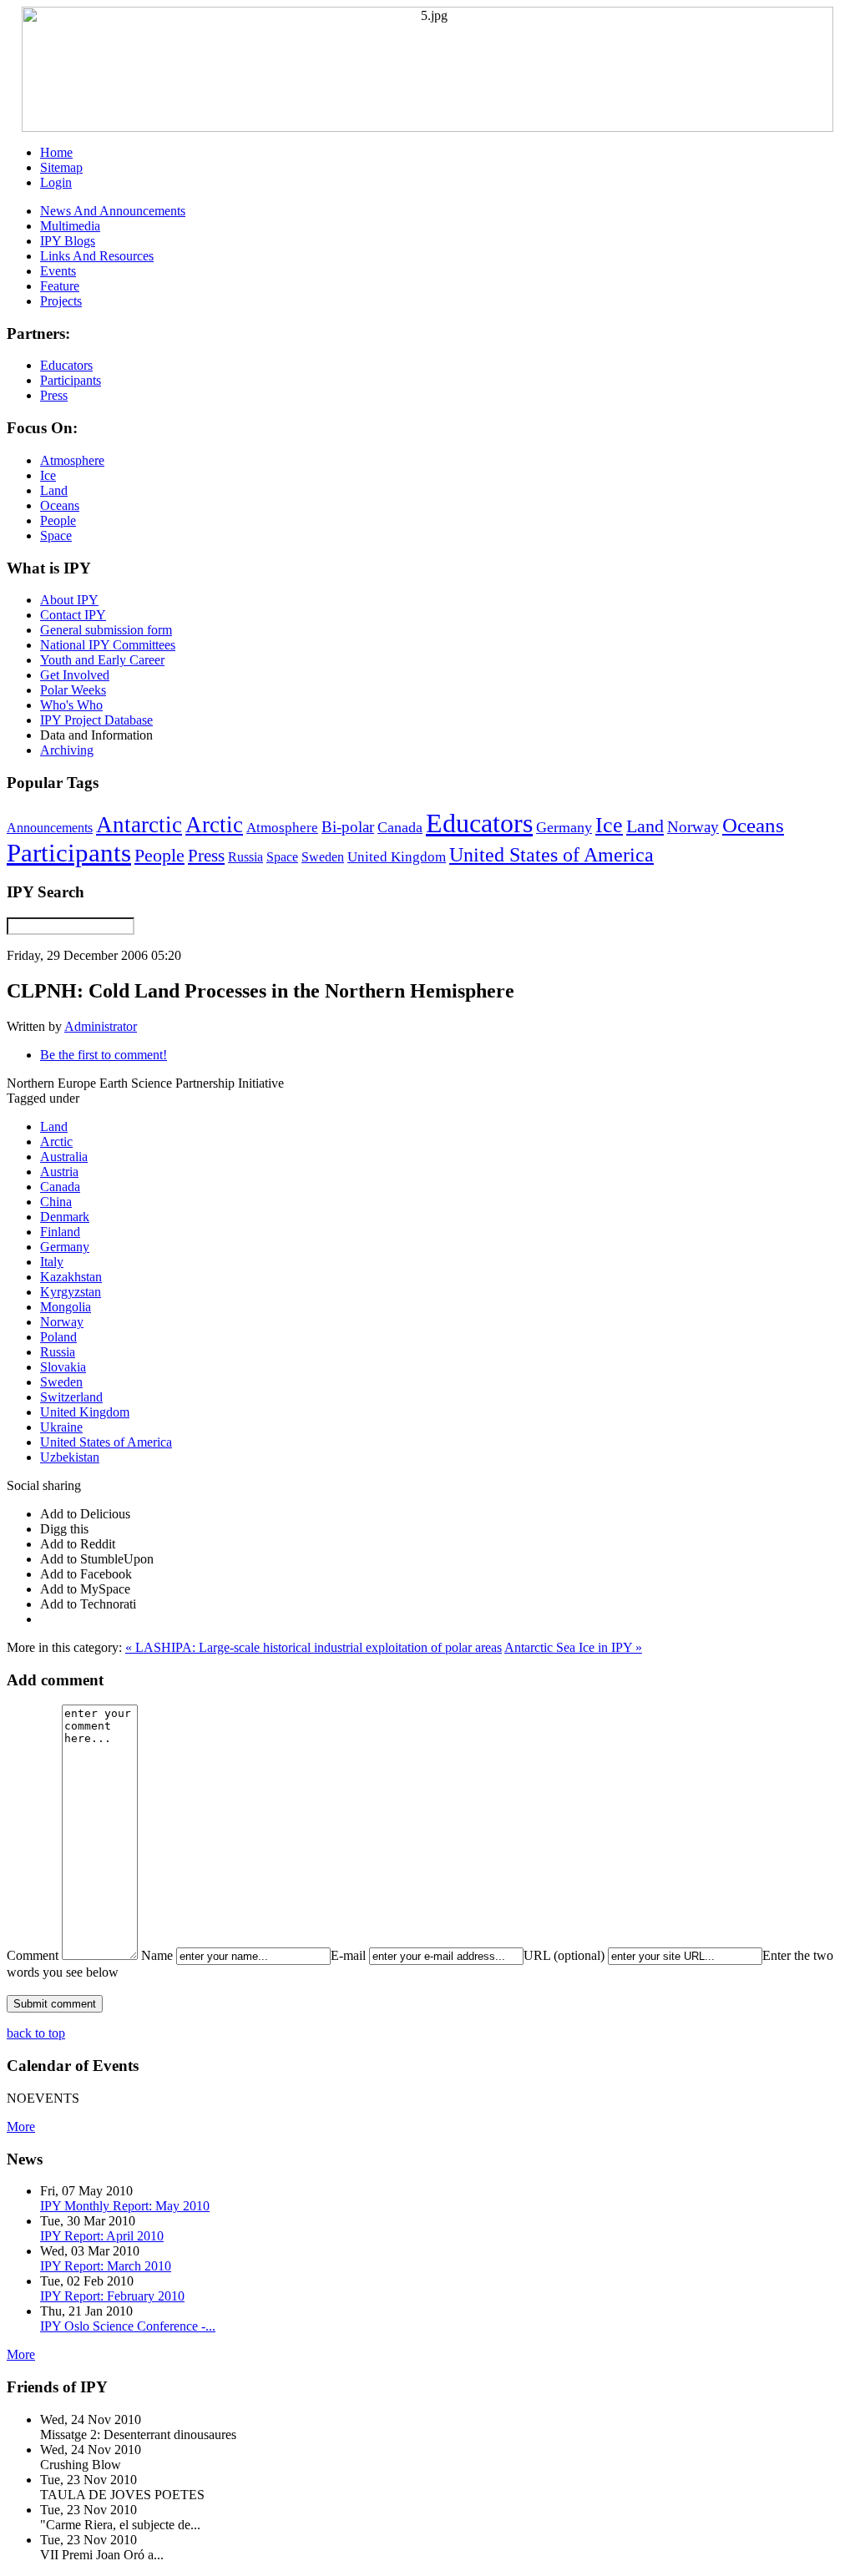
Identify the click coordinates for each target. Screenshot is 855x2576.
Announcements (50, 828)
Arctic (214, 825)
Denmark (65, 1217)
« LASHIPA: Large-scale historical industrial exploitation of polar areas (314, 1647)
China (56, 1202)
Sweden (323, 857)
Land (645, 826)
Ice (609, 825)
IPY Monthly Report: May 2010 (125, 2206)
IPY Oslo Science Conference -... (128, 2326)
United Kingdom (397, 857)
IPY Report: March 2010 (106, 2266)
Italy (52, 1262)
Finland (60, 1232)
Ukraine (61, 1427)
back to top (36, 2033)
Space (282, 857)
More (21, 2126)
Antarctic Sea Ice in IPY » (573, 1647)
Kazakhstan (71, 1277)
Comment (33, 1955)
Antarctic (139, 825)
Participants (69, 853)
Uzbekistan (70, 1457)
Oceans (753, 825)
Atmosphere (282, 827)
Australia (64, 1157)
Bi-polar (348, 827)
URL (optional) (564, 1955)
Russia (245, 857)
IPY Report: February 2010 (112, 2296)
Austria (59, 1172)
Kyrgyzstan (71, 1292)
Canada (400, 827)
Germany (564, 827)
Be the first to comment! (104, 1055)
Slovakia (63, 1367)
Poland (58, 1337)
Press (206, 856)
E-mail (348, 1955)
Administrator (101, 1026)
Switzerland (71, 1397)
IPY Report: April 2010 (102, 2236)
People (159, 856)
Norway (693, 827)
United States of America (551, 855)
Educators (479, 823)
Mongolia (66, 1307)
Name (157, 1955)
